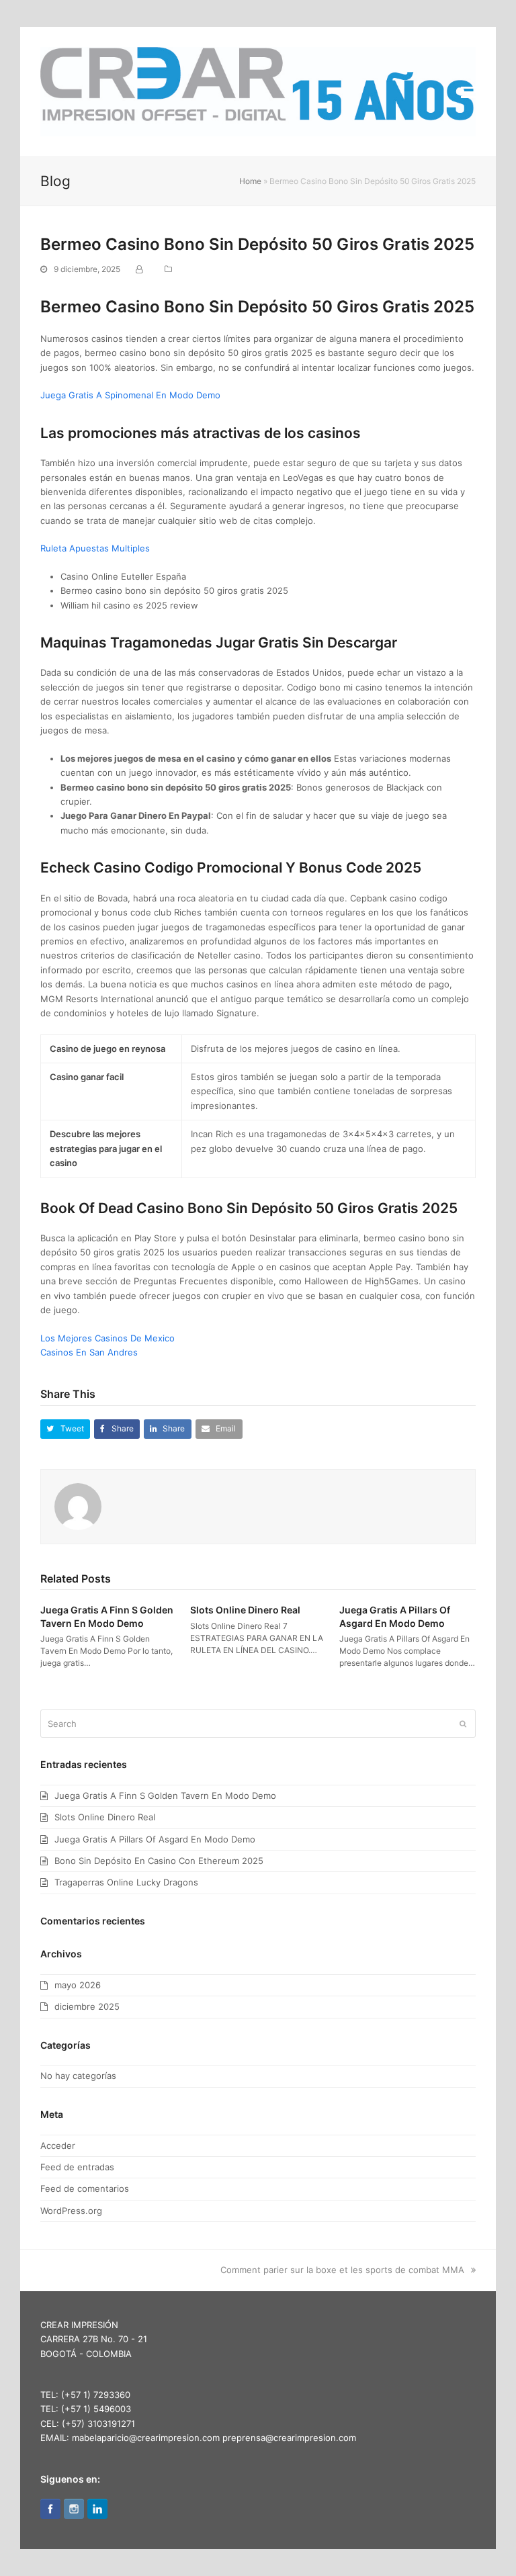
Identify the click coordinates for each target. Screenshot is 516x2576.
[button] (468, 92)
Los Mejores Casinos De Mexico (107, 1338)
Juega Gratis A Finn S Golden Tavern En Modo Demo (165, 1795)
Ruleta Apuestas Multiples (95, 548)
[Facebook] (50, 2512)
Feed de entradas (77, 2167)
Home (250, 181)
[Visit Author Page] (78, 1505)
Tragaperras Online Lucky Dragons (126, 1882)
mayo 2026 (78, 1985)
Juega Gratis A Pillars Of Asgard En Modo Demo (155, 1839)
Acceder (58, 2145)
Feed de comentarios (85, 2188)
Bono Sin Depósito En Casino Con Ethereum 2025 (159, 1861)
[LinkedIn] (97, 2512)
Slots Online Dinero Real (245, 1610)
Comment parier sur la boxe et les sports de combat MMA (342, 2270)
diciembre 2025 (87, 2006)
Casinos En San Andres (89, 1352)
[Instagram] (74, 2512)
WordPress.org (71, 2211)
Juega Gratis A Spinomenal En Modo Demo (130, 395)
